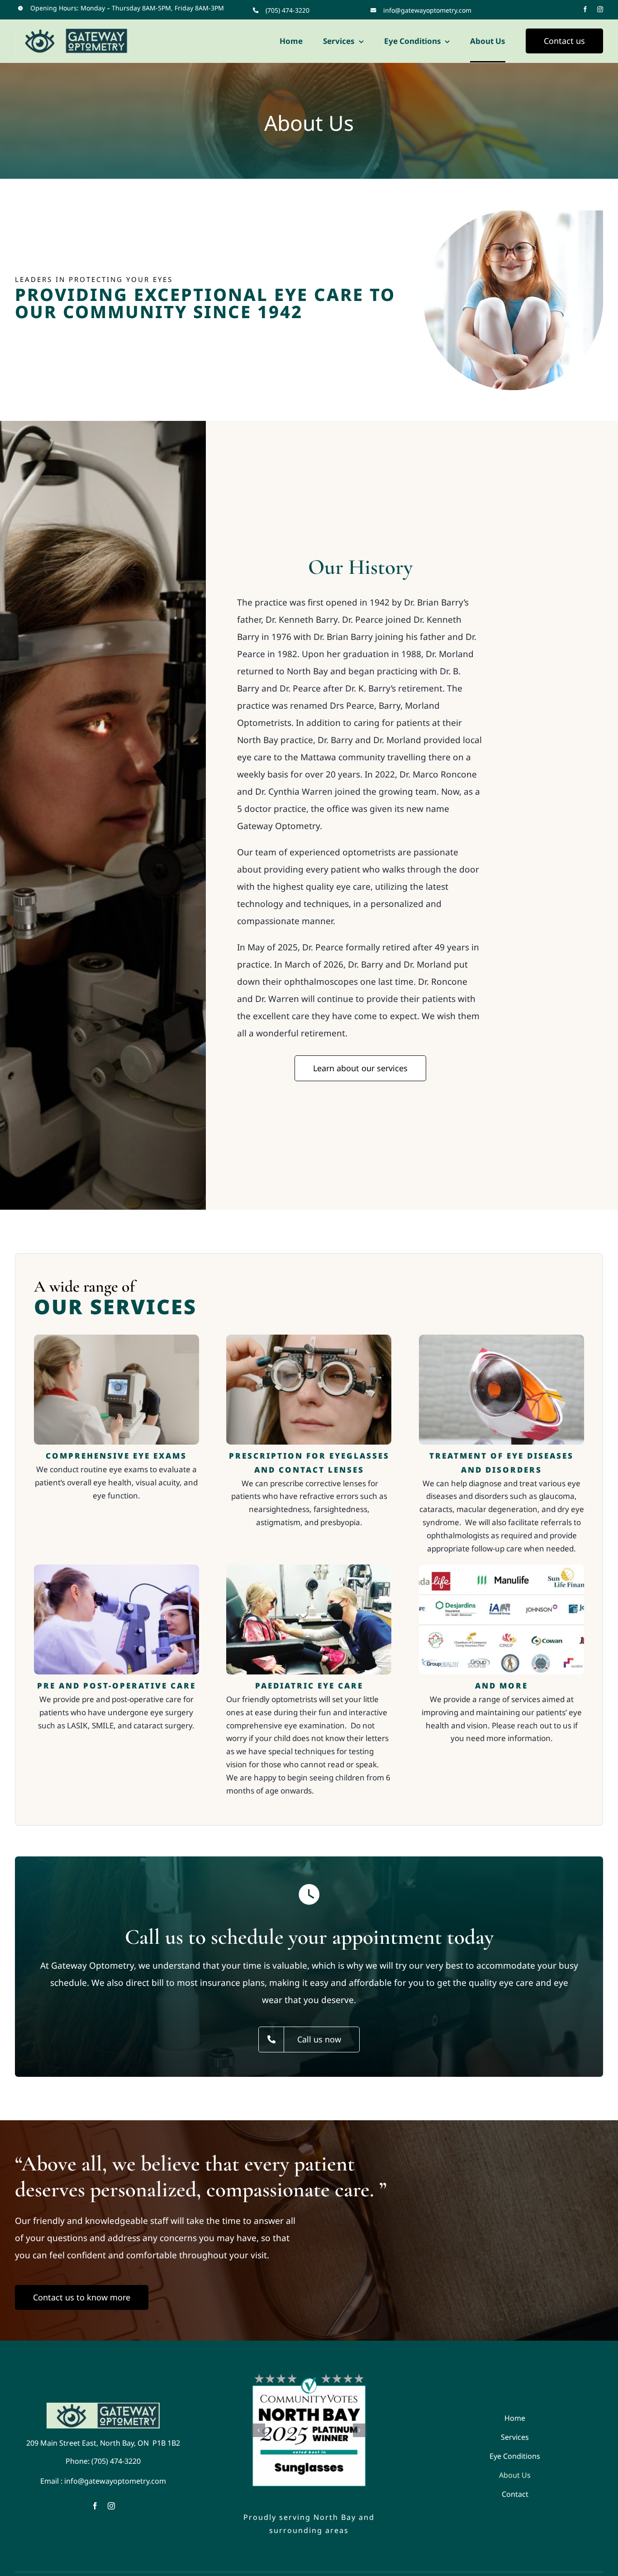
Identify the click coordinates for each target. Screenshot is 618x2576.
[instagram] (600, 9)
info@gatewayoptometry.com (427, 10)
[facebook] (585, 9)
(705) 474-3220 (288, 10)
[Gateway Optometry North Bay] (103, 2407)
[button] (258, 2430)
